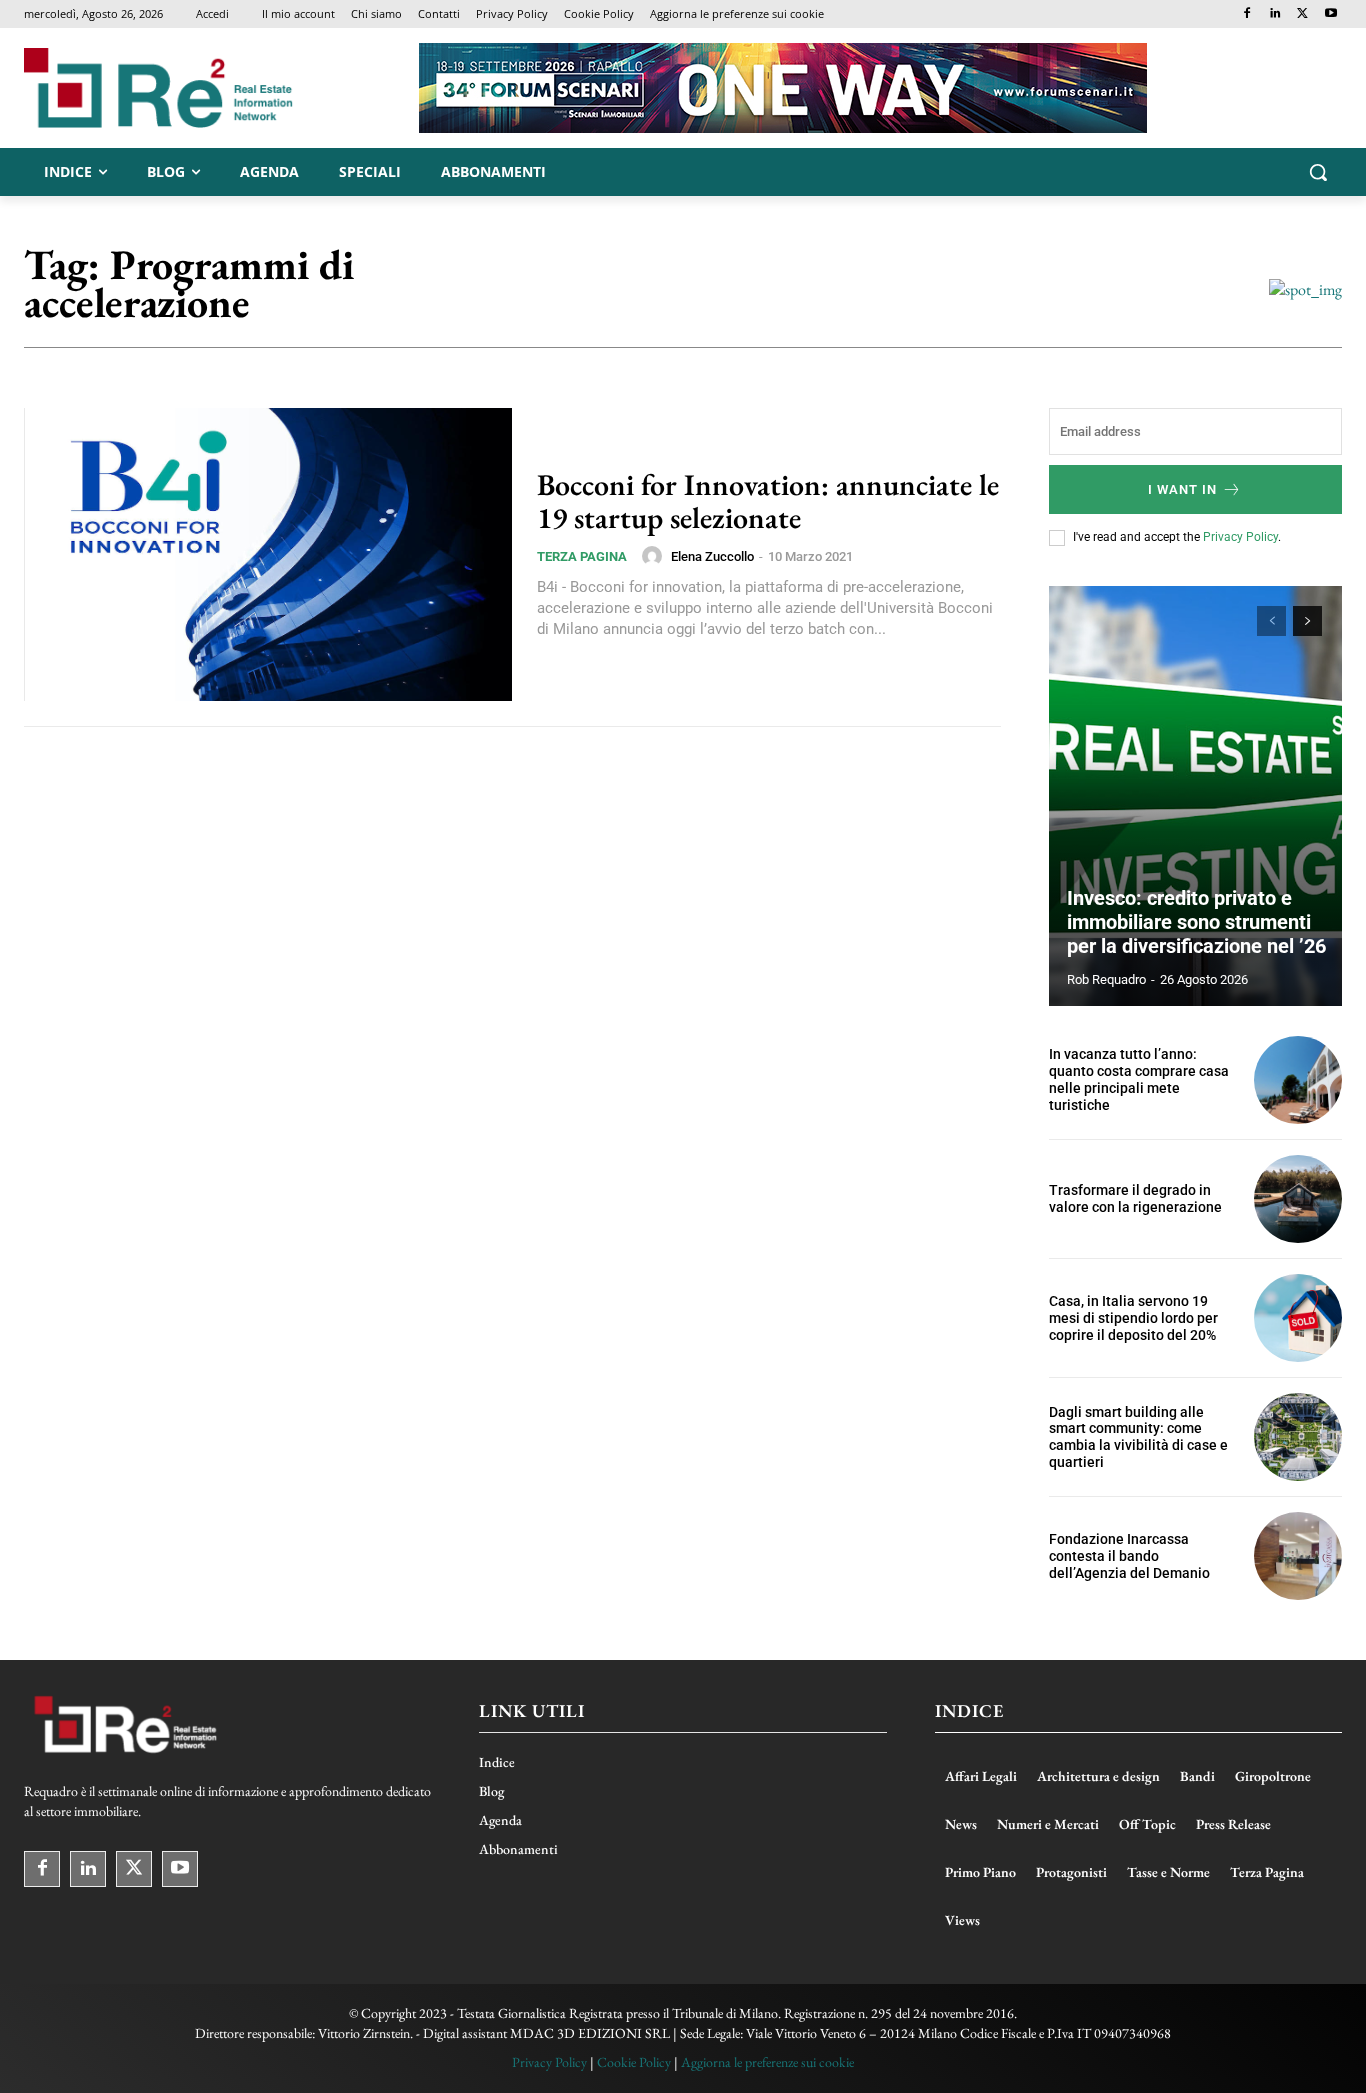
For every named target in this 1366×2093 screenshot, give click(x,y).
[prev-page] (1271, 621)
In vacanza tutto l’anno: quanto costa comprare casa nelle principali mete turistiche (1139, 1079)
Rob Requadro (1106, 979)
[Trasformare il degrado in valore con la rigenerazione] (1298, 1199)
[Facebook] (1247, 14)
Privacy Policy (1240, 537)
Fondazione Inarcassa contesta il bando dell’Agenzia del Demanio (1129, 1556)
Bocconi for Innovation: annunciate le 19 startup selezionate (768, 501)
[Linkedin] (1275, 14)
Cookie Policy (634, 2062)
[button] (1318, 172)
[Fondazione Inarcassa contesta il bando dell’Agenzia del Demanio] (1298, 1556)
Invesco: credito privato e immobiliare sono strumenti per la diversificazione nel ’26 (1196, 922)
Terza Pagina (582, 556)
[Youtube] (1330, 14)
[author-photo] (655, 556)
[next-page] (1307, 621)
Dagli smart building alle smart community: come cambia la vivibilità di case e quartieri (1138, 1437)
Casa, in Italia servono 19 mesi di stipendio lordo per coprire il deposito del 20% (1133, 1318)
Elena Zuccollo (712, 556)
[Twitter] (1302, 14)
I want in (1182, 489)
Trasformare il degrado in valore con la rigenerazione (1135, 1198)
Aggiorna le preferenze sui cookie (767, 2062)
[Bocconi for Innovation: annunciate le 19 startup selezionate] (268, 554)
